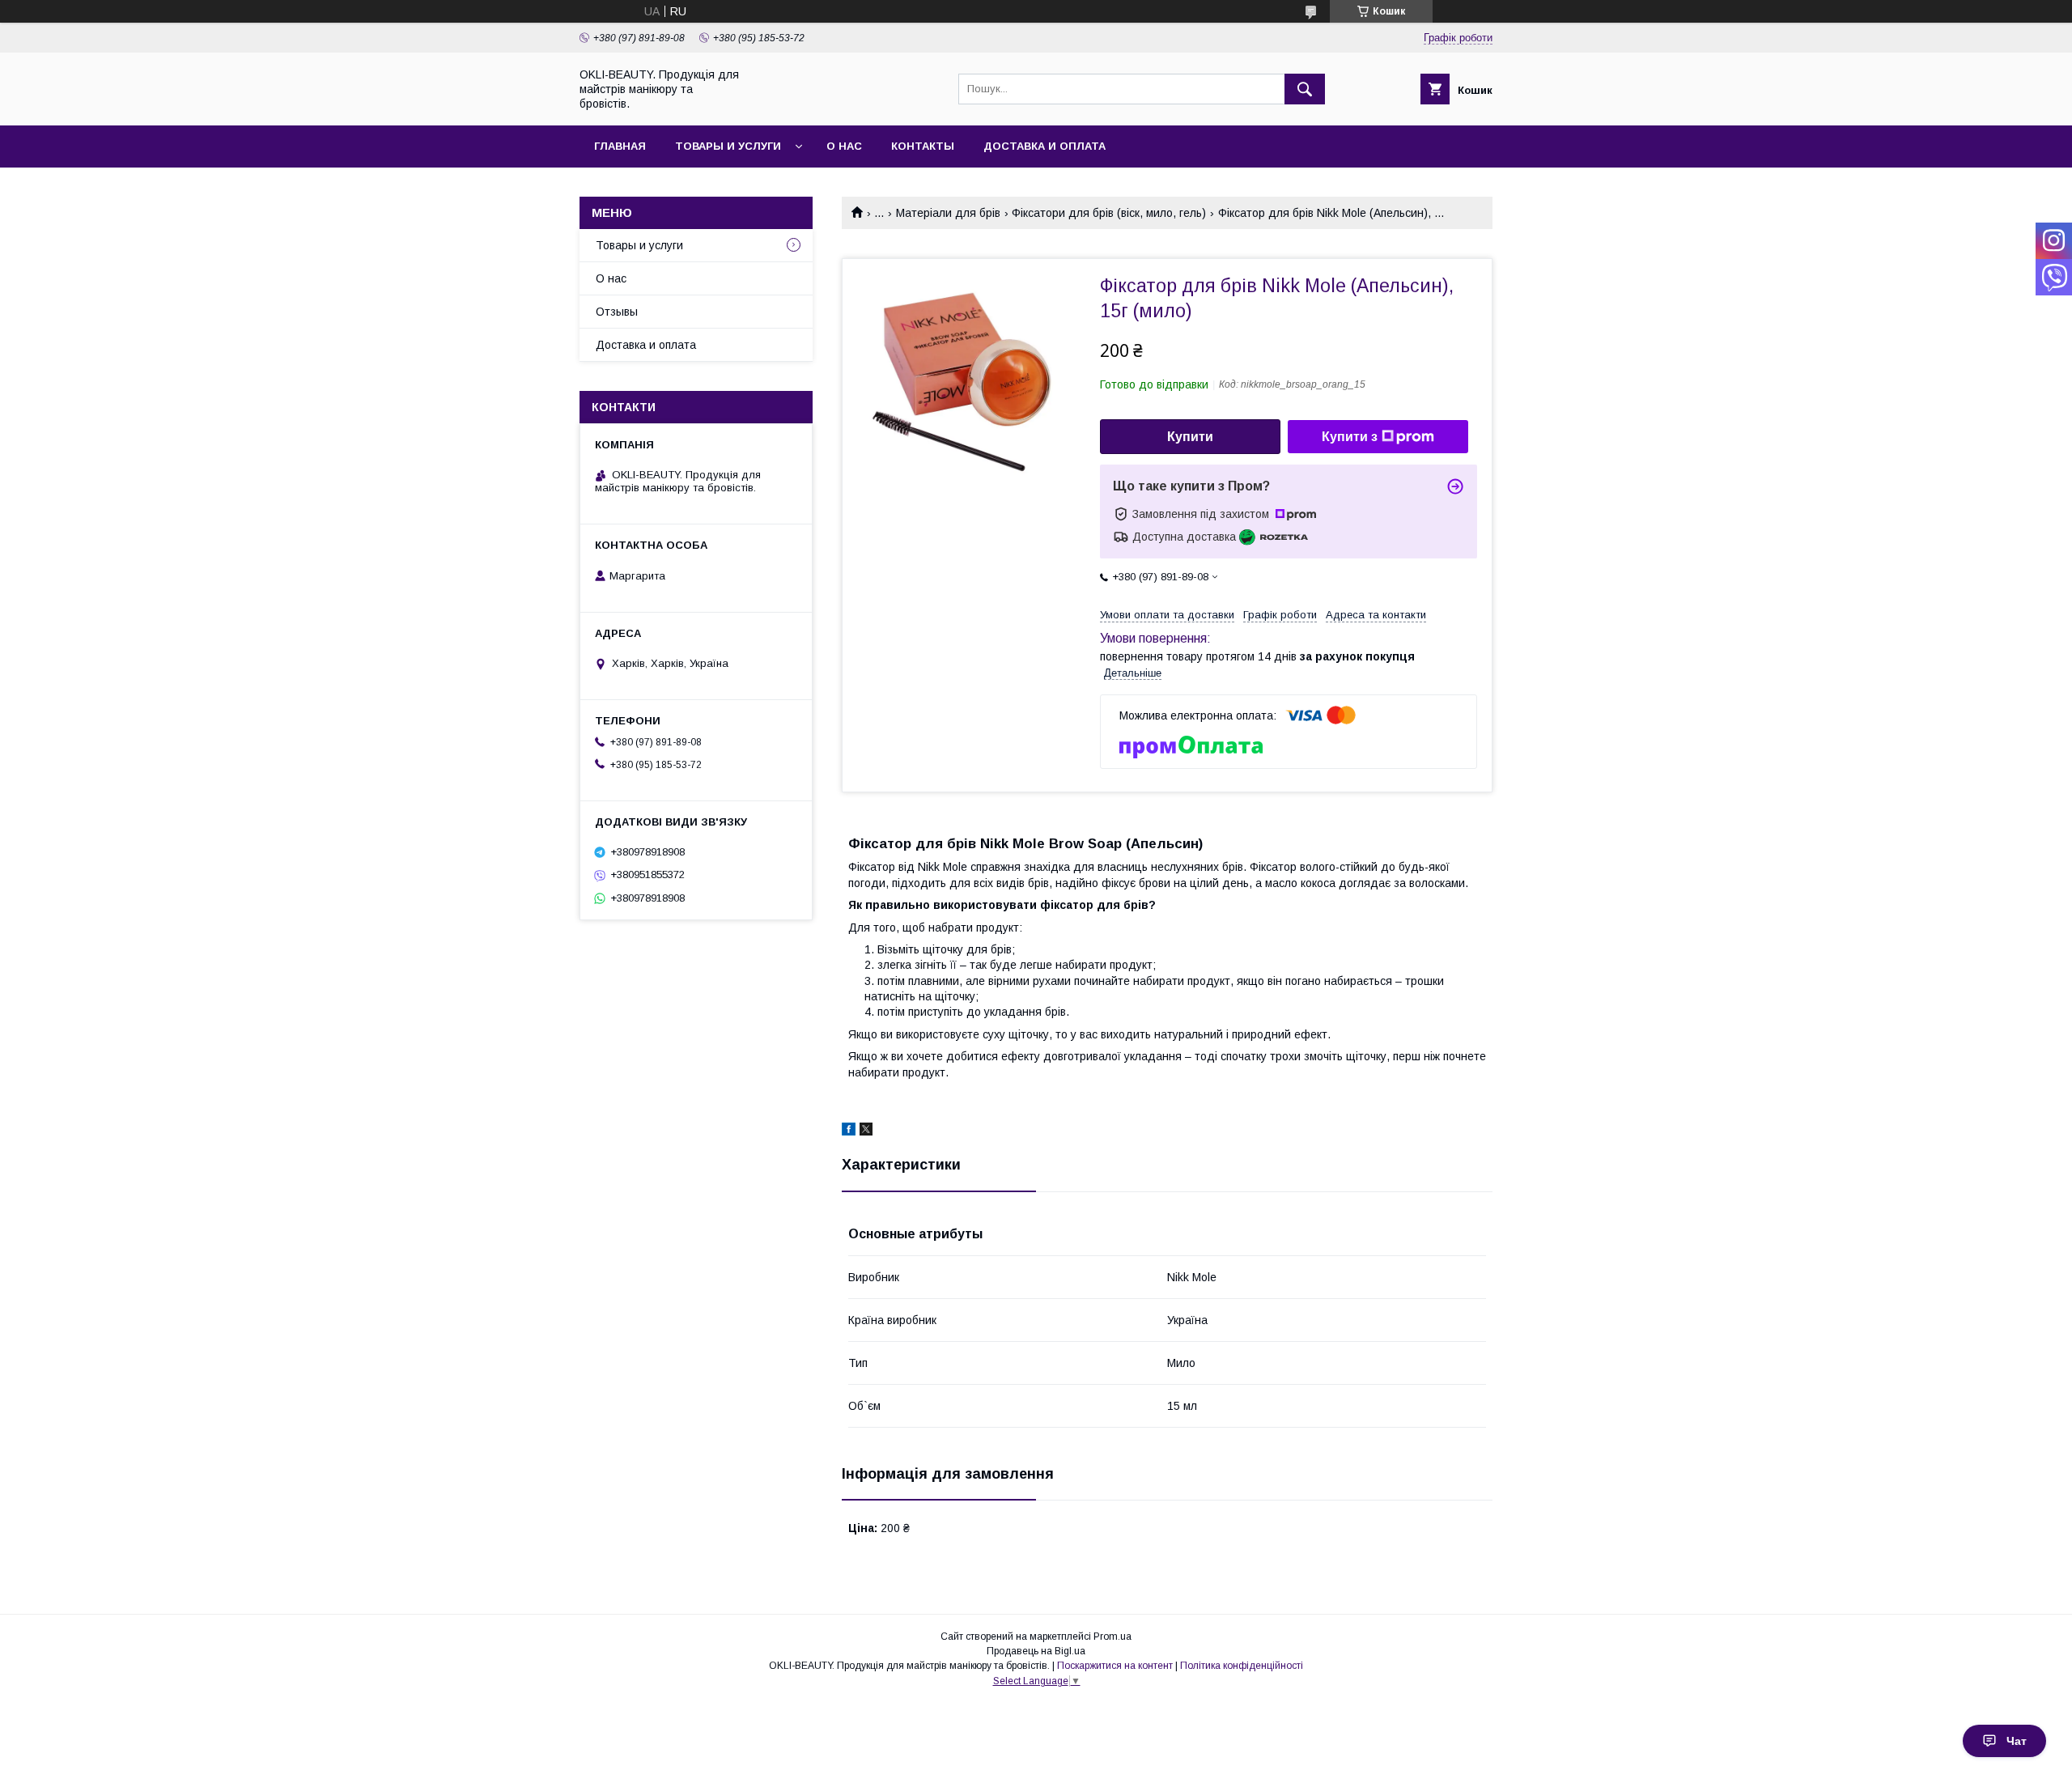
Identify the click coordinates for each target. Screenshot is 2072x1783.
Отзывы (617, 312)
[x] (866, 1131)
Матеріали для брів (948, 213)
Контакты (923, 146)
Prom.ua (1112, 1637)
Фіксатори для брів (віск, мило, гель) (1109, 213)
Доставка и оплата (1044, 146)
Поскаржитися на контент (1115, 1666)
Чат (2017, 1741)
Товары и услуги (728, 146)
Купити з (1350, 437)
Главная (620, 146)
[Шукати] (1305, 89)
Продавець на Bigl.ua (1036, 1651)
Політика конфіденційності (1242, 1666)
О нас (844, 146)
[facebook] (849, 1131)
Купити (1190, 437)
